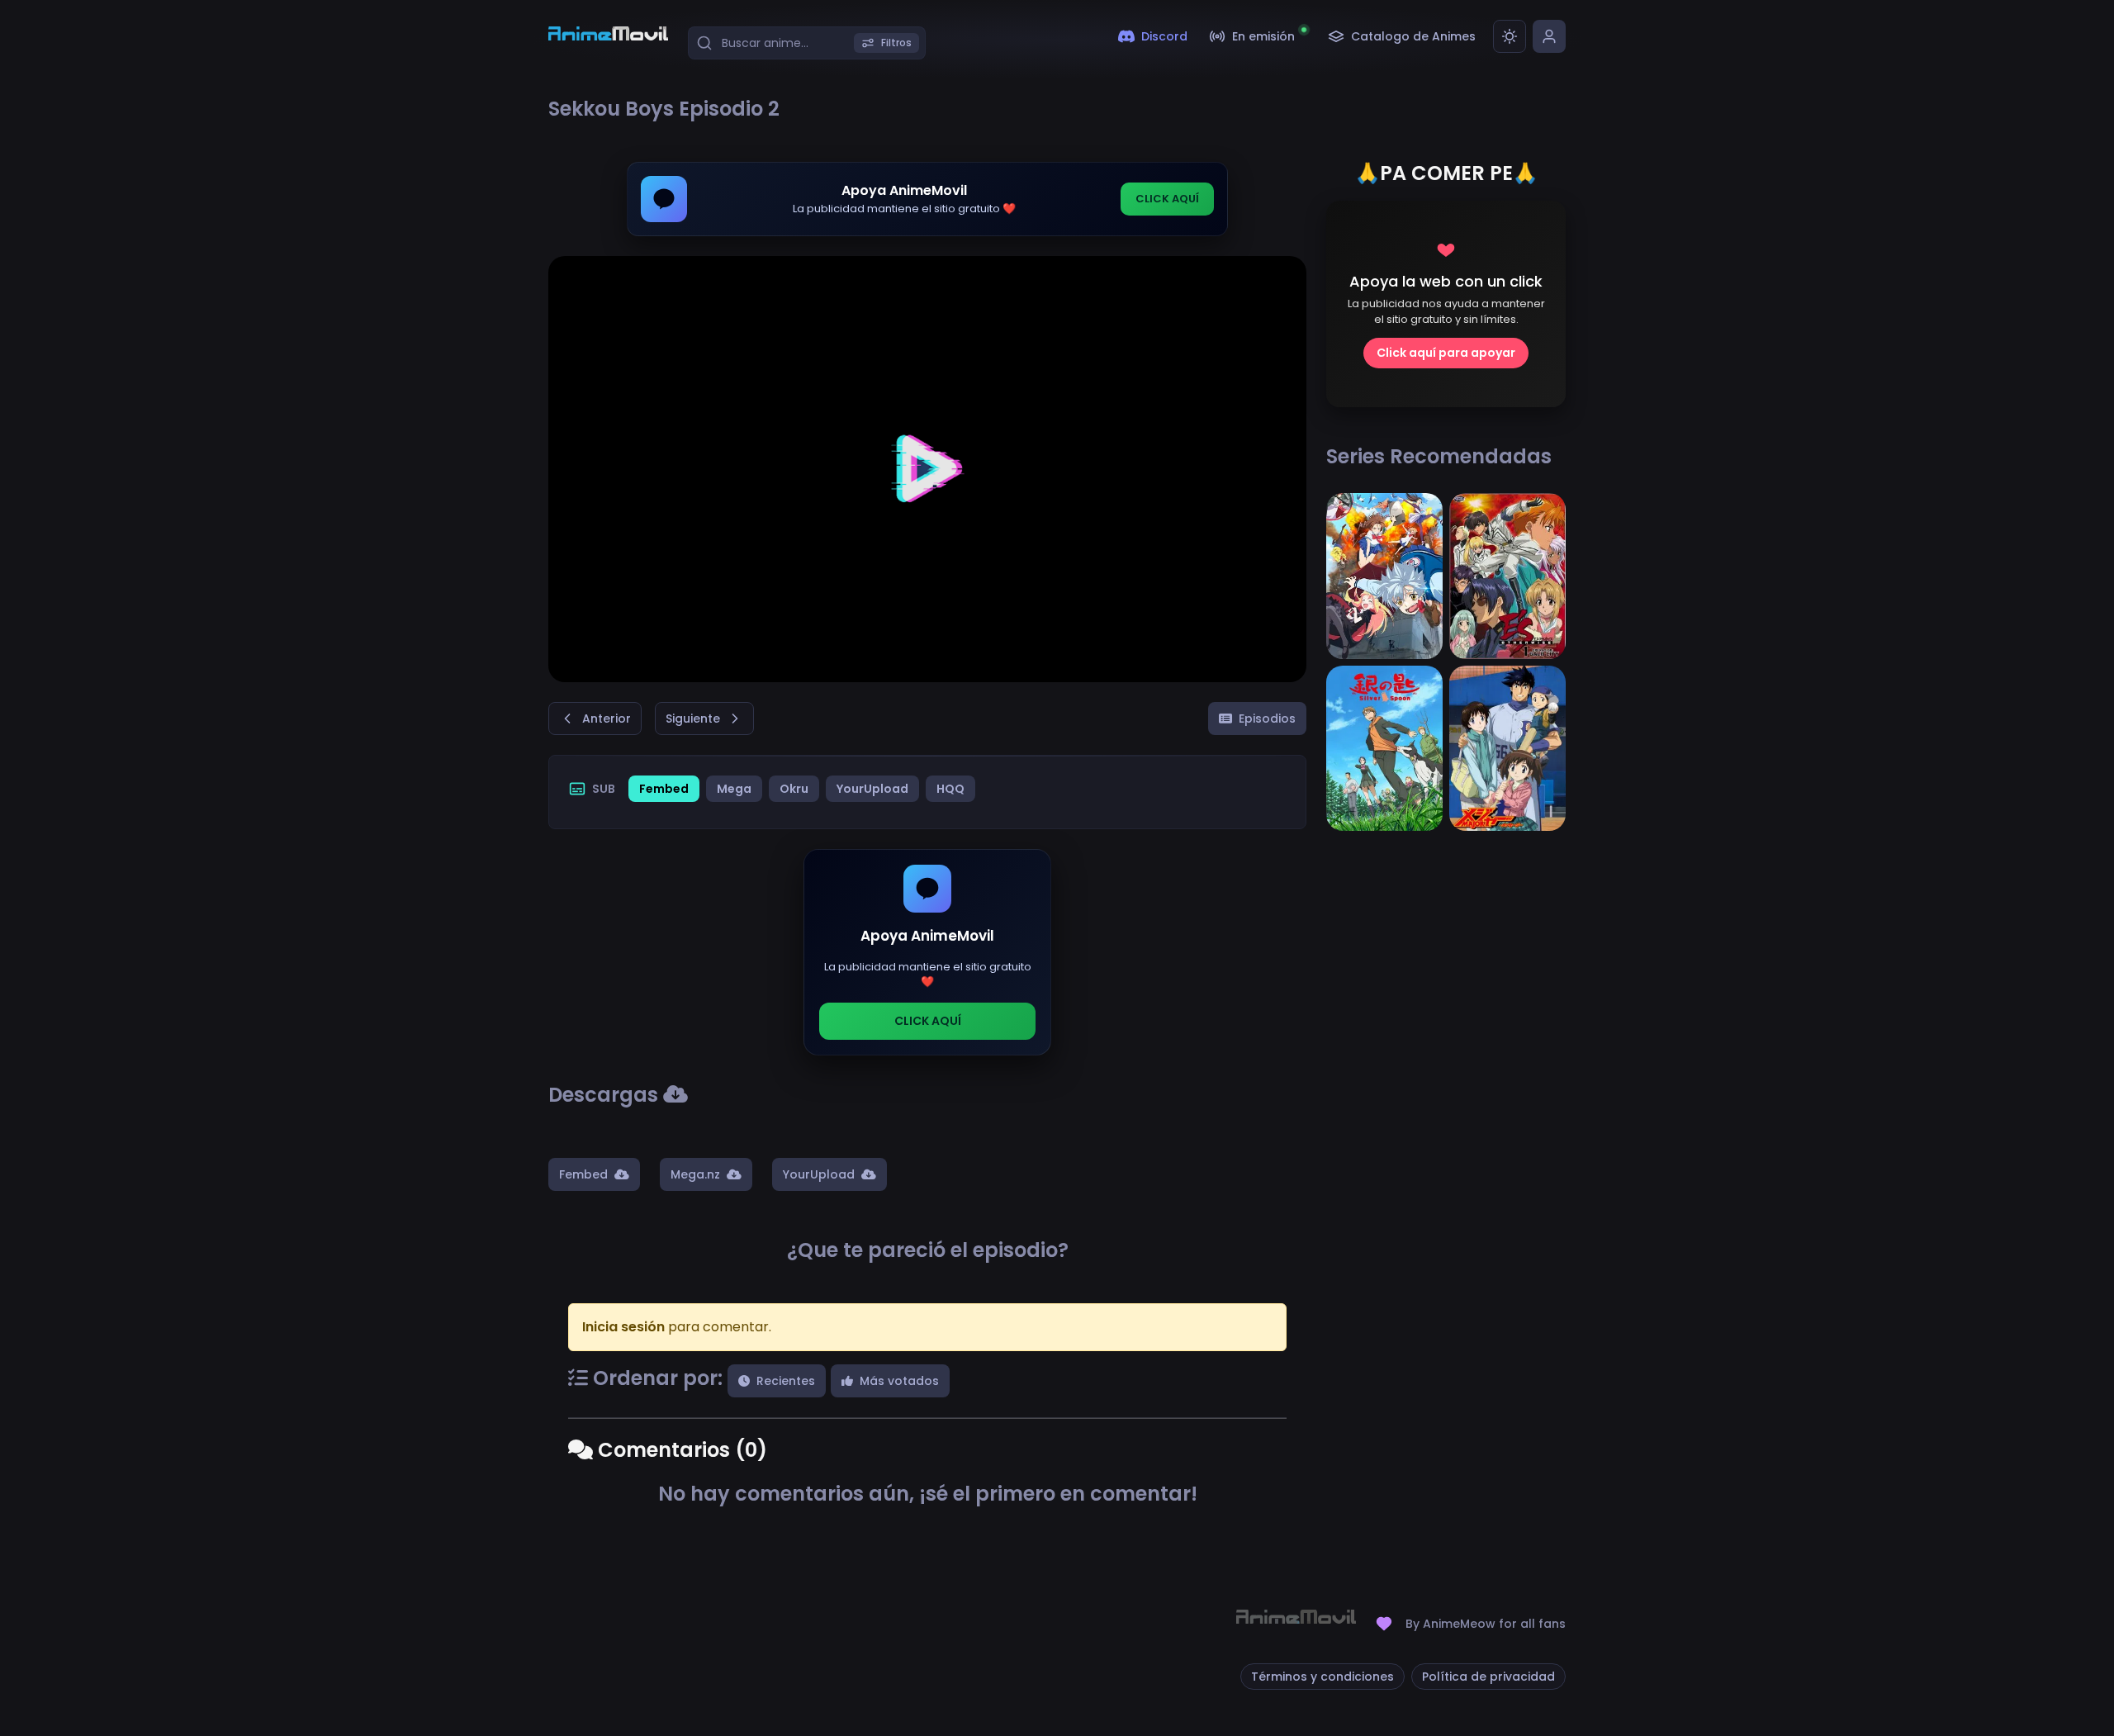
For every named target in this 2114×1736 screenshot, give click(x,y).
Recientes (786, 1381)
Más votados (899, 1381)
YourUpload (872, 789)
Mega (734, 789)
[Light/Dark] (1510, 36)
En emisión (1263, 36)
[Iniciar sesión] (1549, 36)
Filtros (896, 43)
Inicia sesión (623, 1327)
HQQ (950, 789)
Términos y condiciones (1322, 1677)
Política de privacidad (1488, 1677)
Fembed (664, 789)
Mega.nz (695, 1174)
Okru (794, 789)
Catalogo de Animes (1413, 36)
